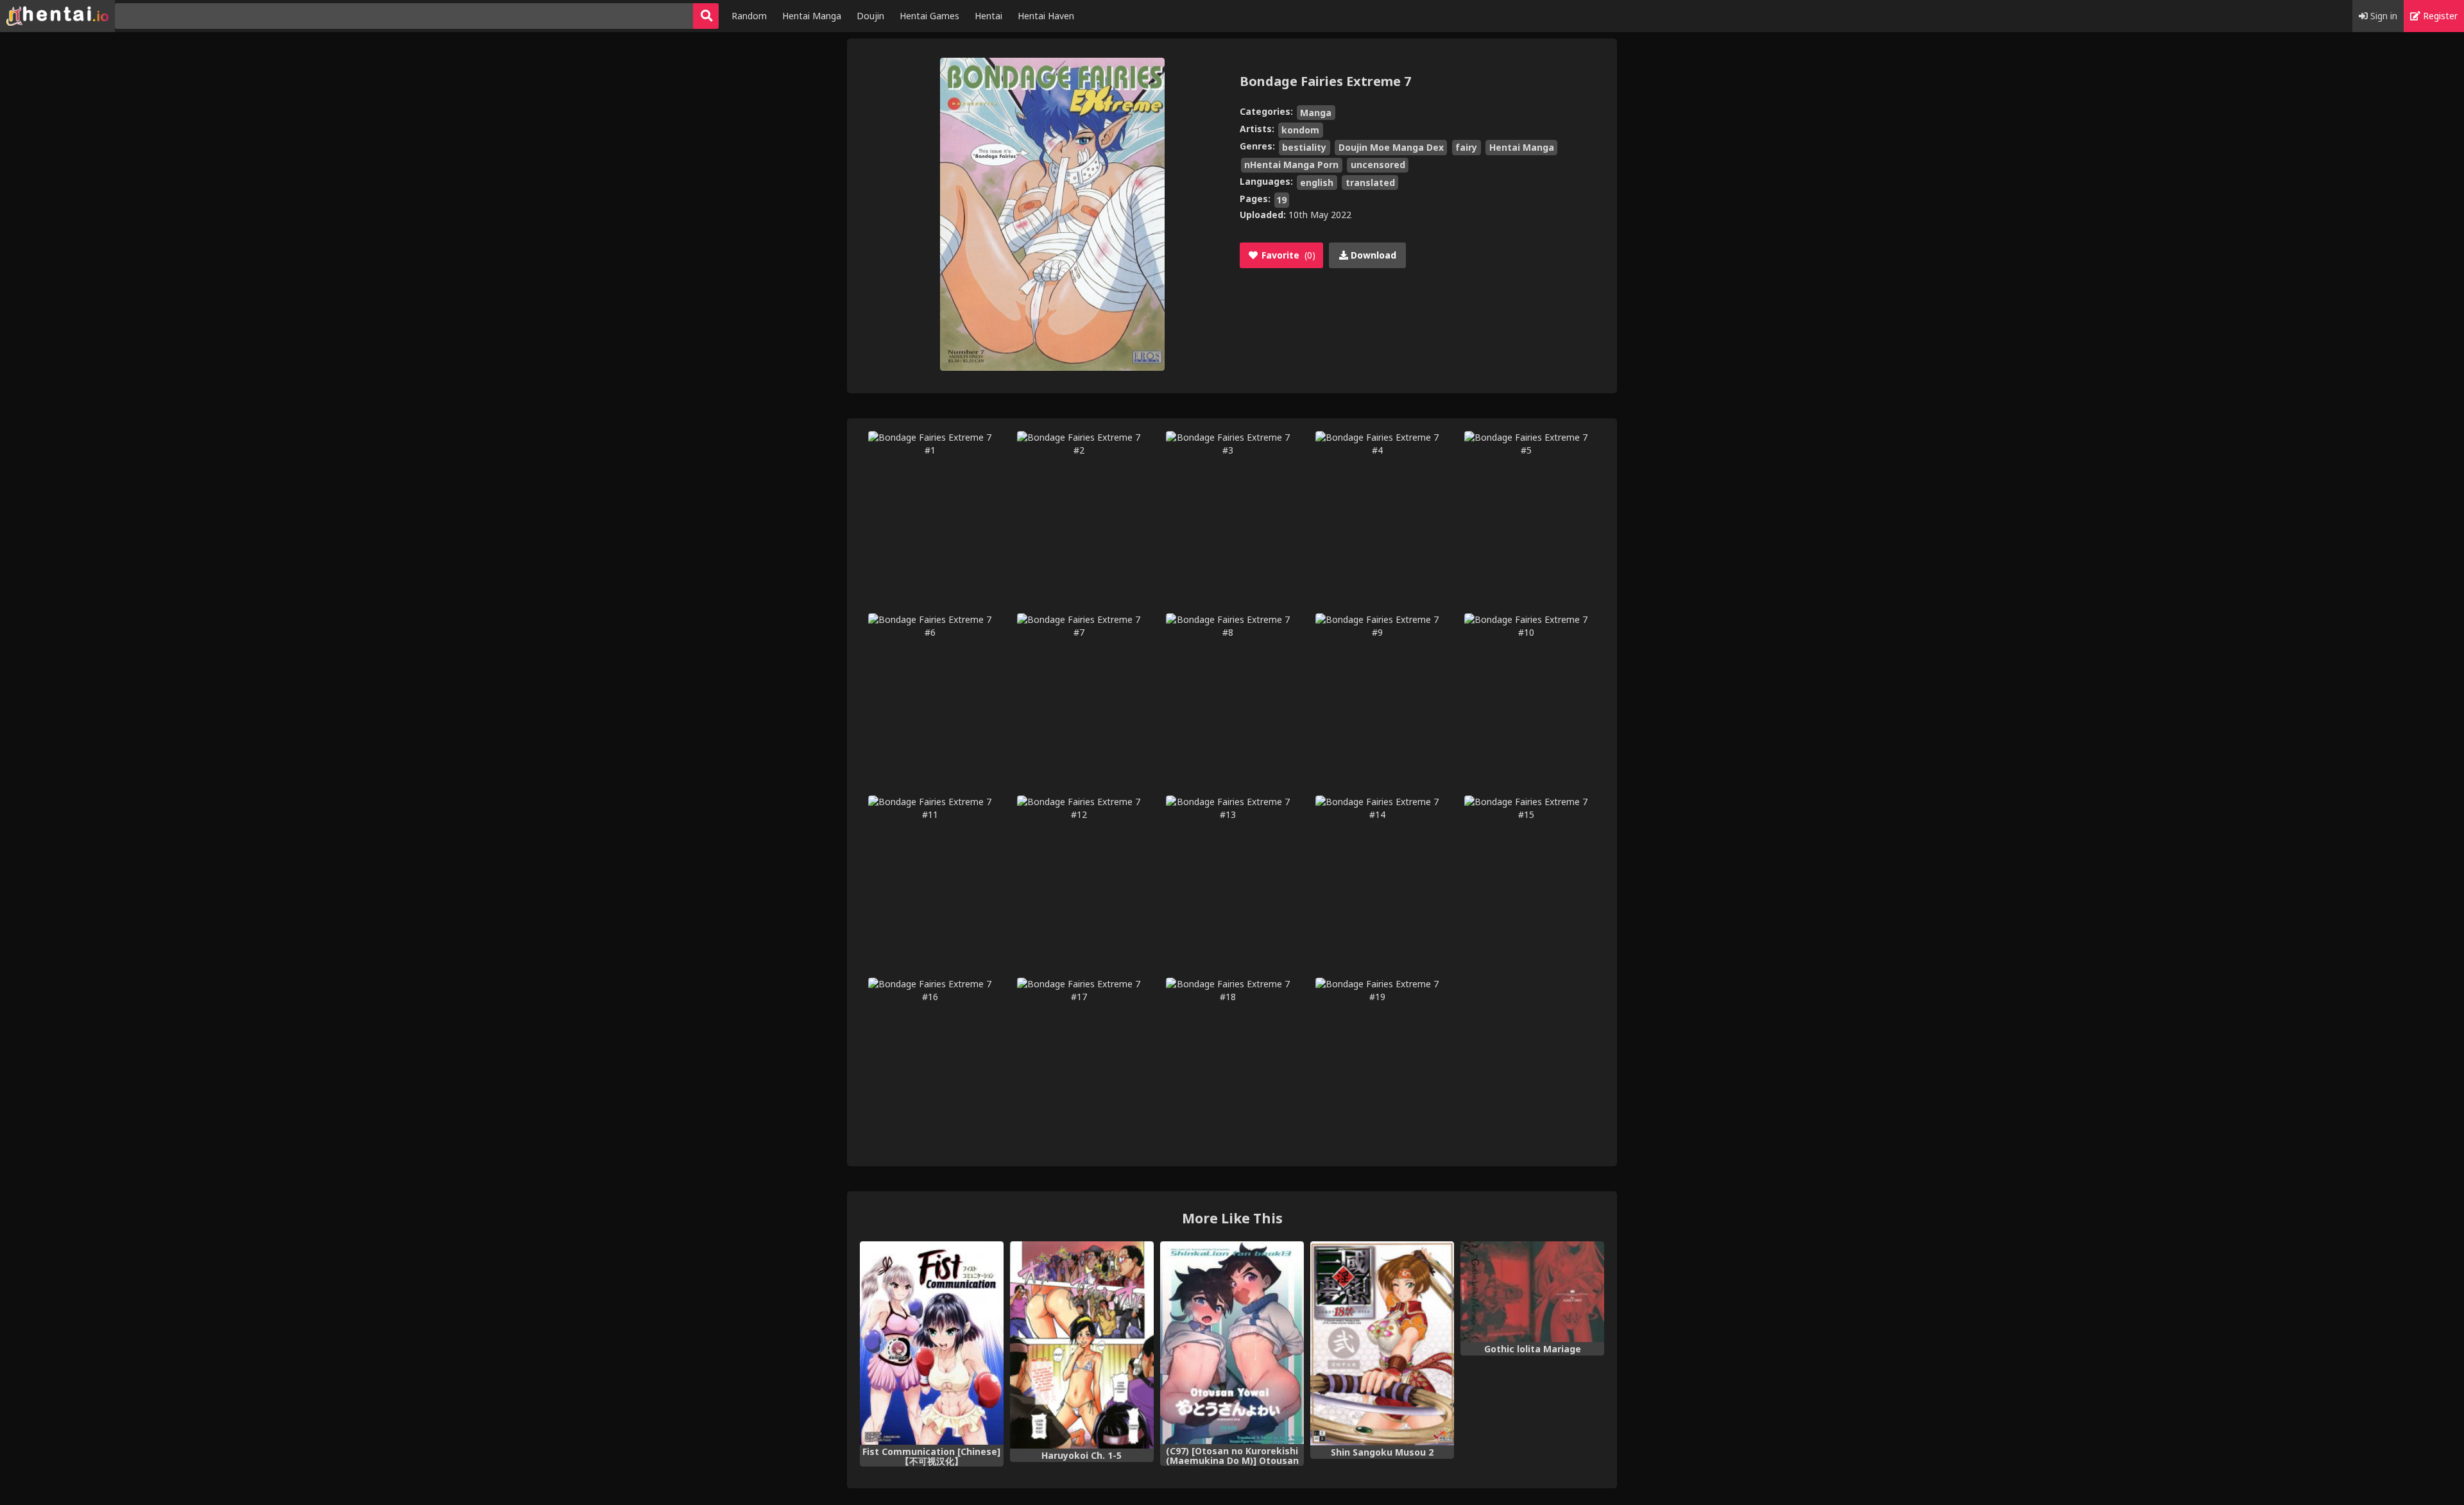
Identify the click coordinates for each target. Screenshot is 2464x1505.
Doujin (870, 16)
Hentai (988, 16)
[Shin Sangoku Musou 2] (1382, 1343)
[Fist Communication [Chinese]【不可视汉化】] (932, 1343)
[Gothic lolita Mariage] (1532, 1292)
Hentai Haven (1046, 16)
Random (749, 16)
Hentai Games (929, 16)
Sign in (2383, 16)
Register (2439, 16)
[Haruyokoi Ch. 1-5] (1082, 1345)
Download (1372, 255)
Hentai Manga (812, 16)
